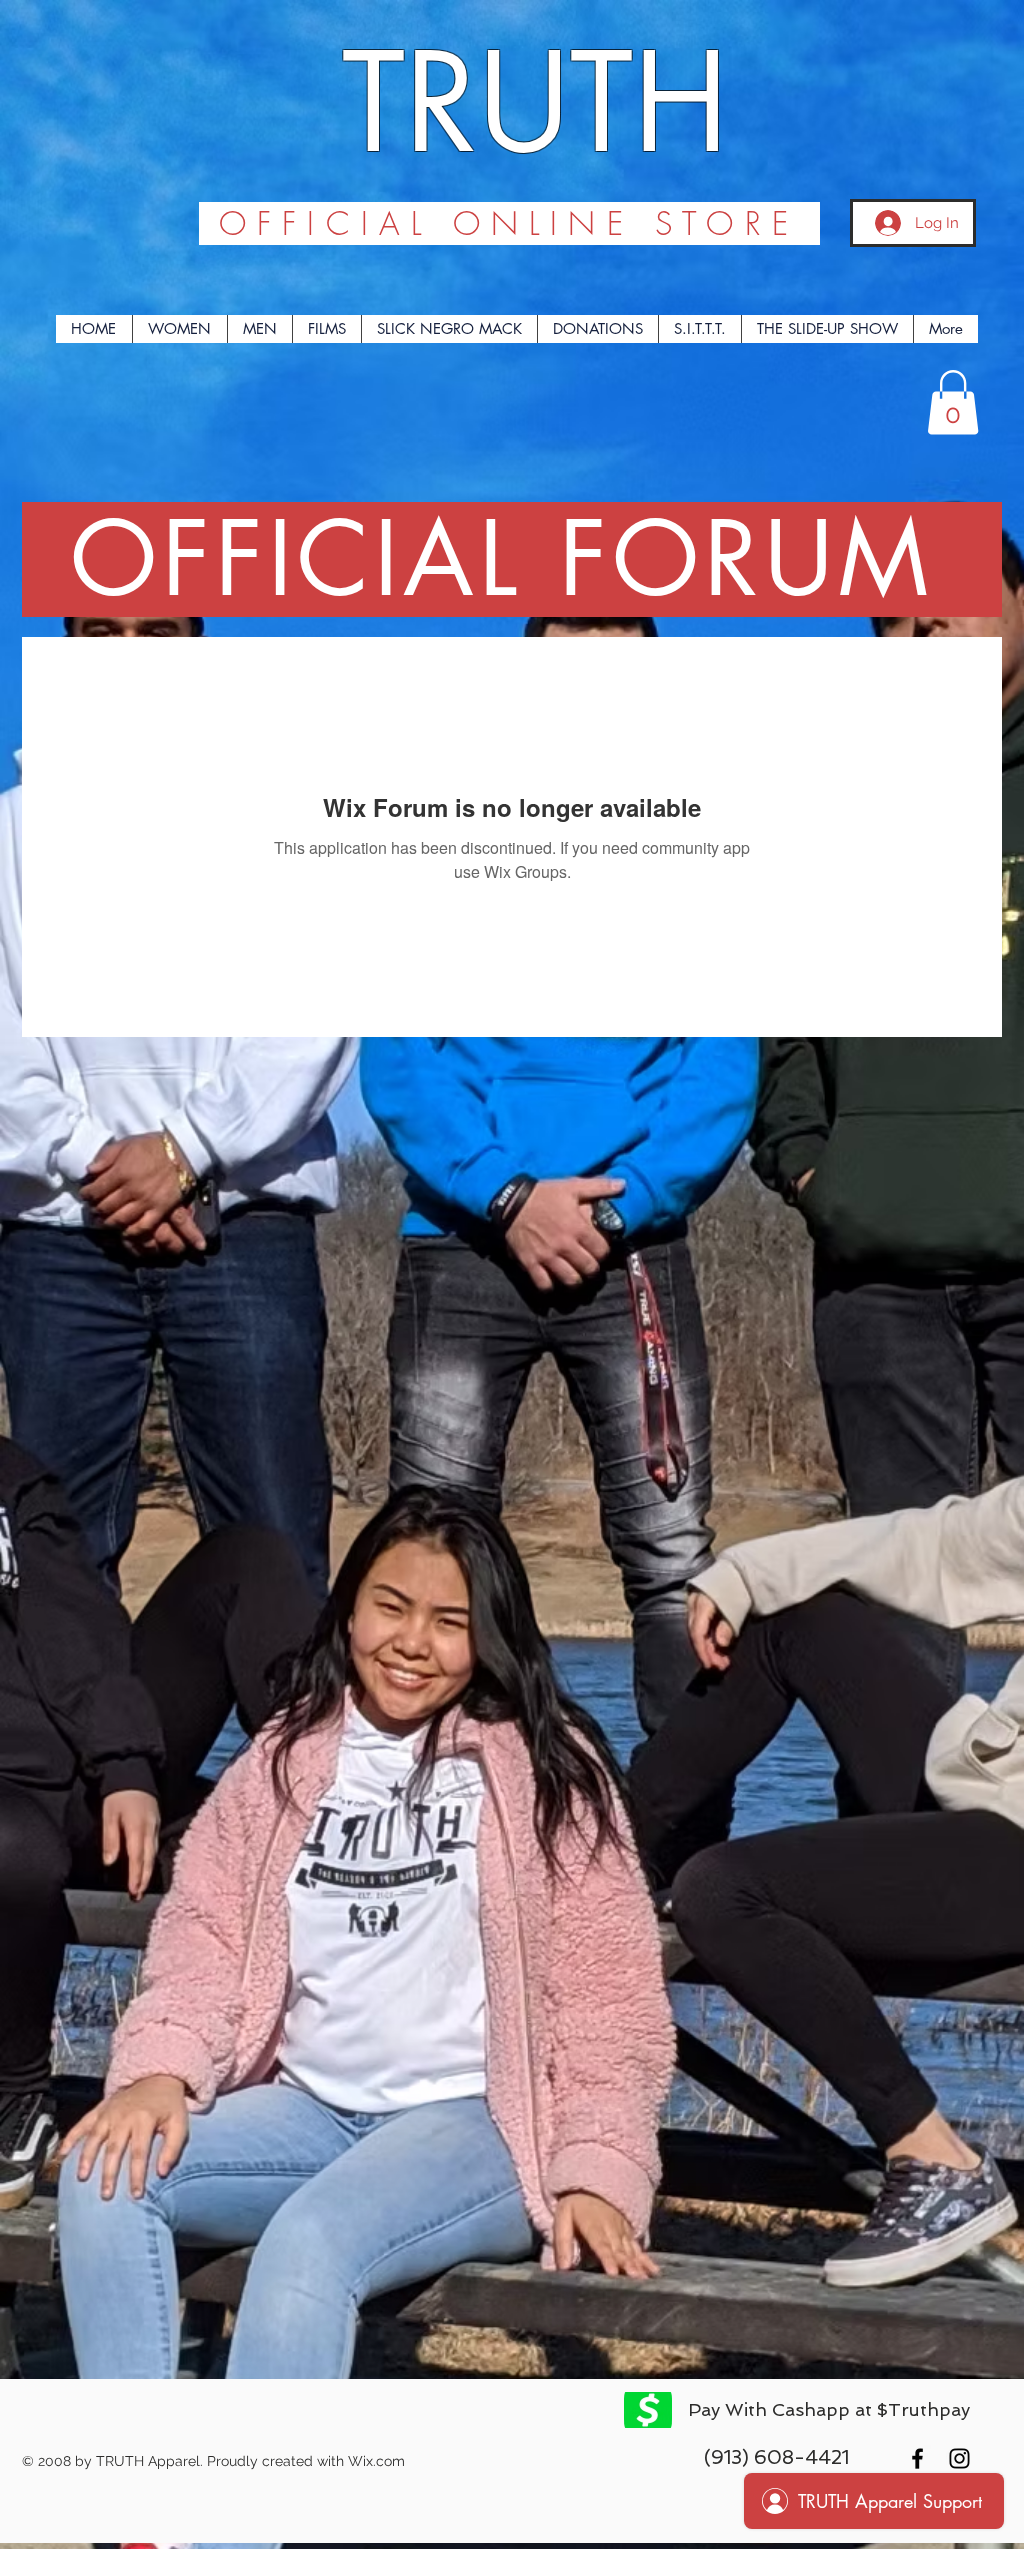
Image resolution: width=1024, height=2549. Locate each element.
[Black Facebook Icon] (917, 2458)
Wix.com (376, 2461)
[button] (953, 402)
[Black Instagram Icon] (959, 2458)
